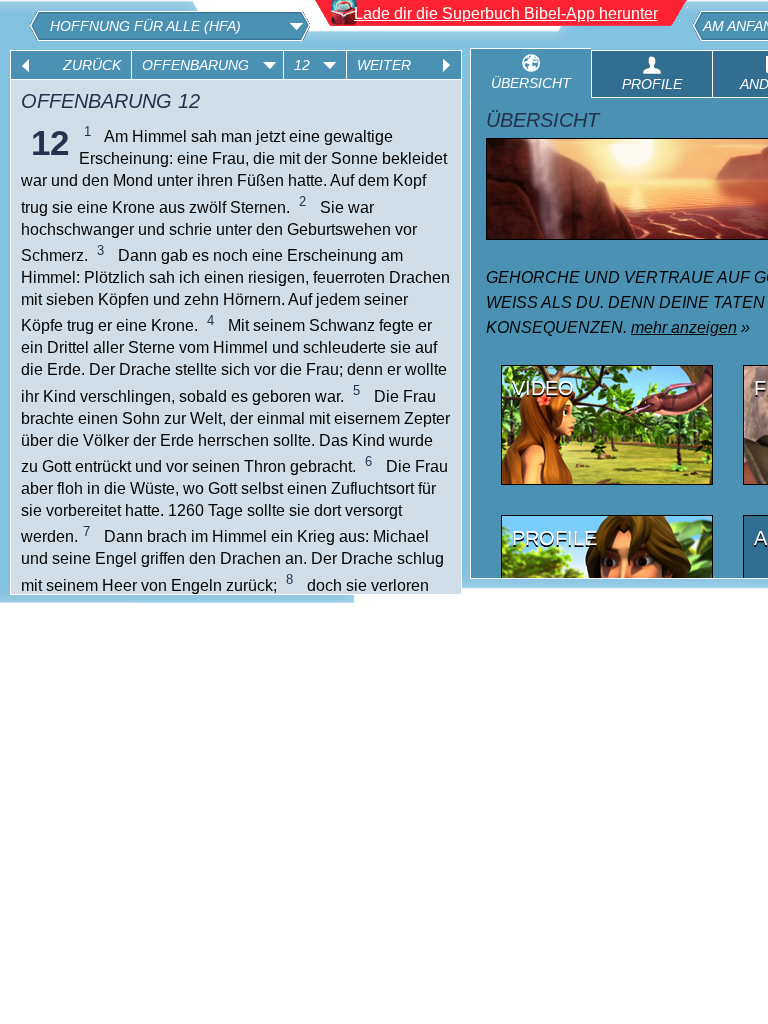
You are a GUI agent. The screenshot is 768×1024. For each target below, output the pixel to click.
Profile (652, 84)
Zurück (92, 65)
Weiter (384, 65)
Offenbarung (195, 65)
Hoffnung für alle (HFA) (145, 26)
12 (302, 65)
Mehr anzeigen (684, 327)
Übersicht (531, 83)
